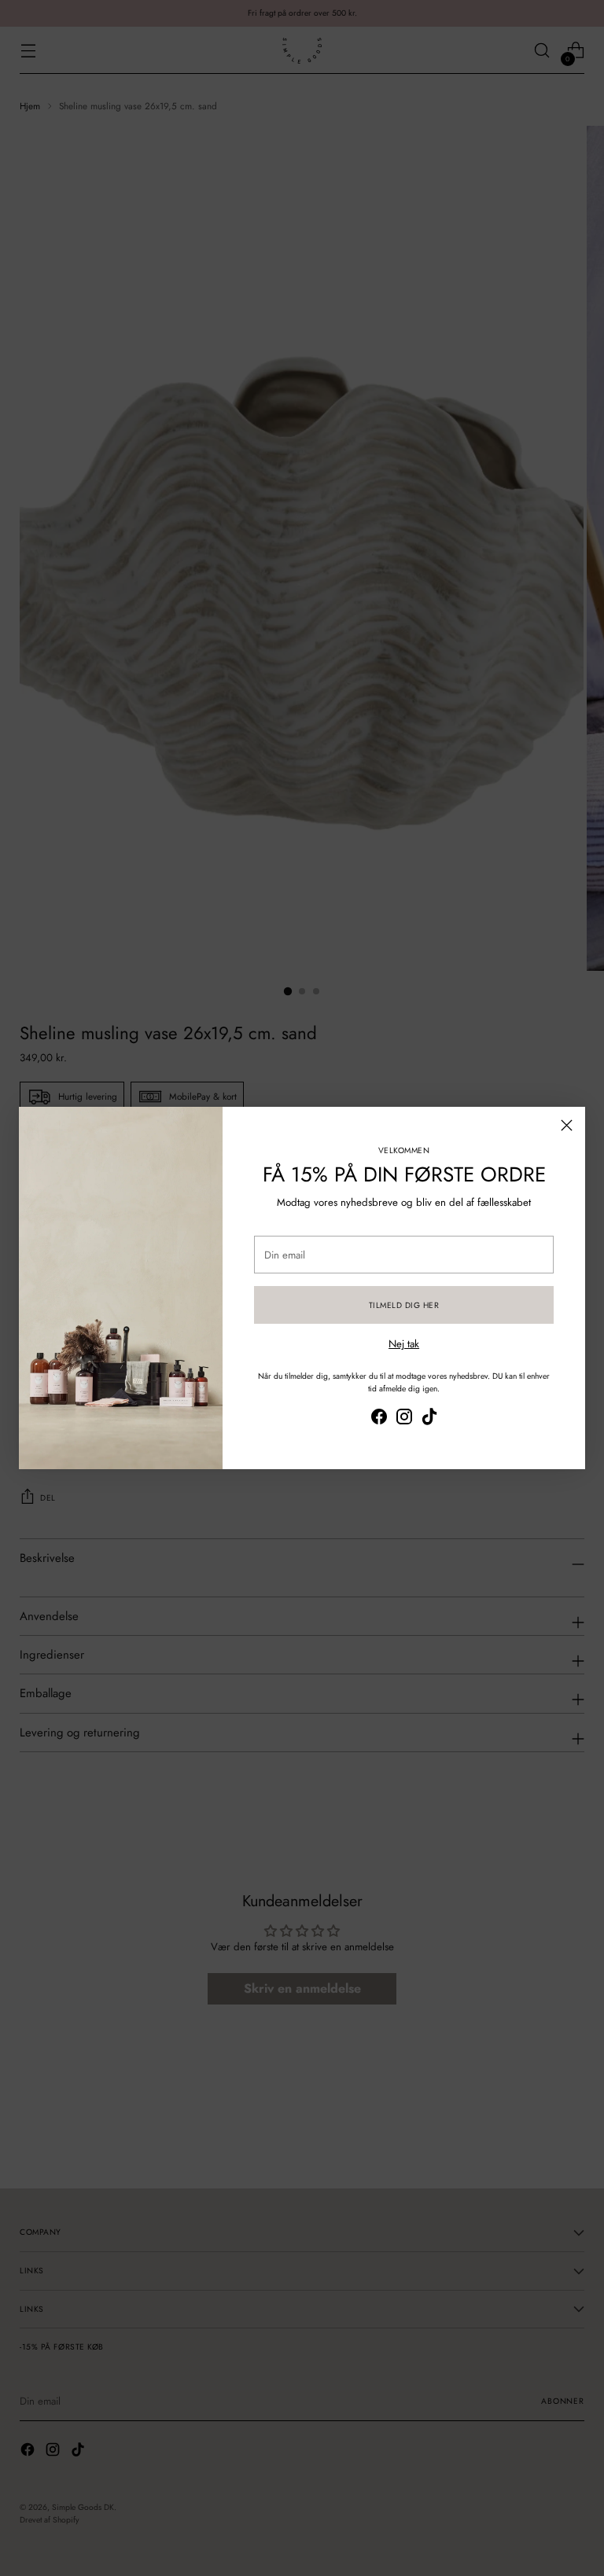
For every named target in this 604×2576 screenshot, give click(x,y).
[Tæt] (567, 1125)
